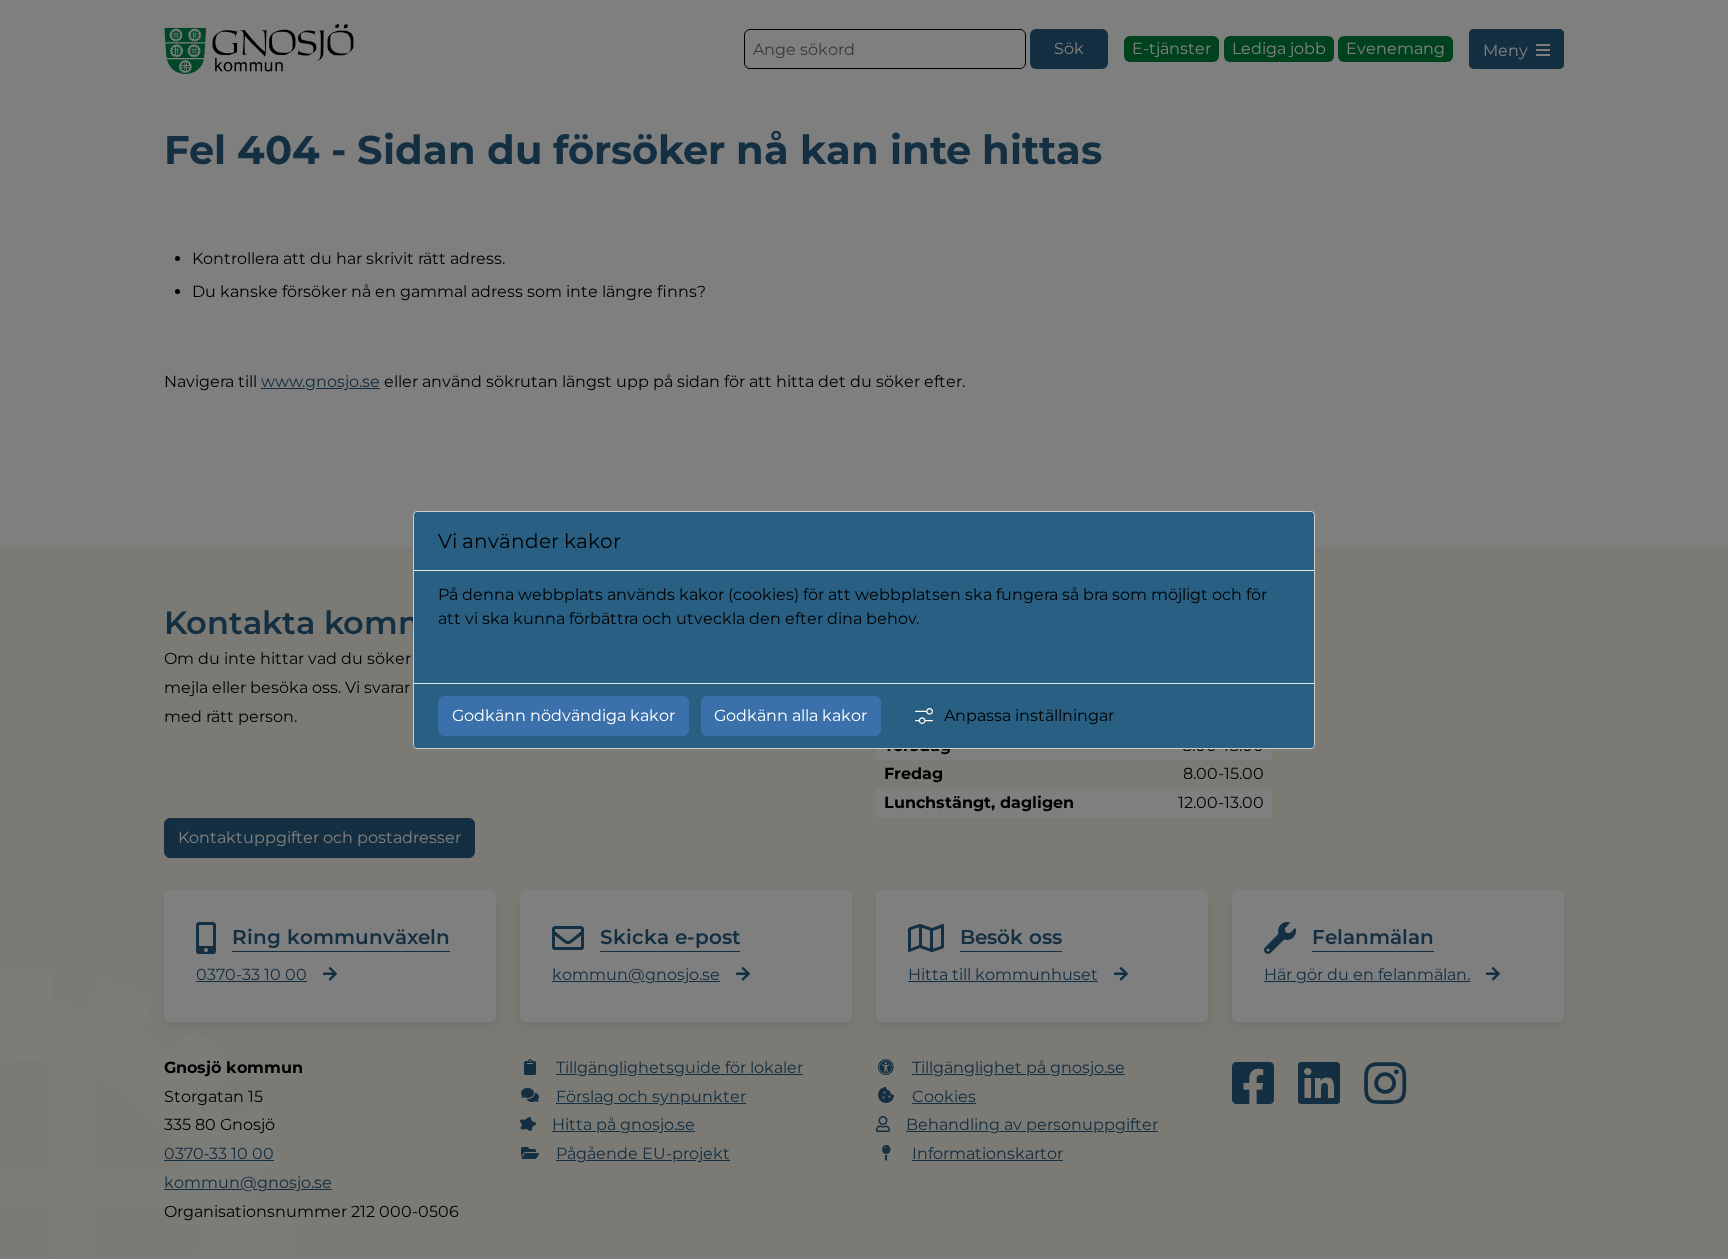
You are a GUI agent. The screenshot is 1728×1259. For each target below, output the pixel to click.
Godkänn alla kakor (790, 715)
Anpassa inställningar (1029, 715)
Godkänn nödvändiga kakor (563, 715)
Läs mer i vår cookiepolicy (539, 654)
